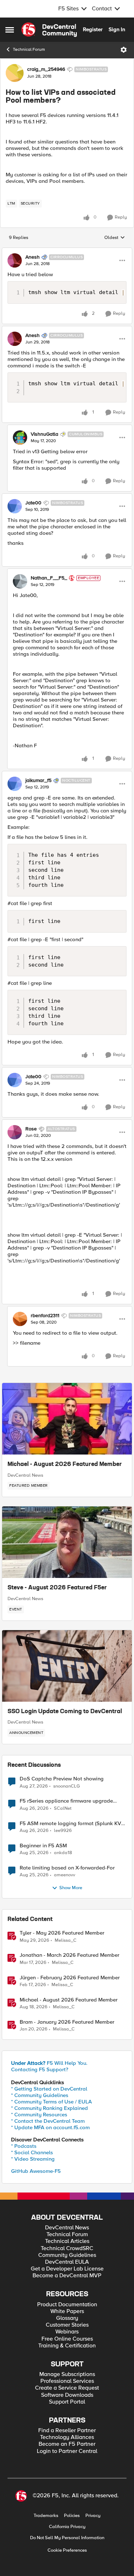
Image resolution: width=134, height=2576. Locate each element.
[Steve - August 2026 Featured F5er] (67, 1542)
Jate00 (33, 503)
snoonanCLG (67, 1786)
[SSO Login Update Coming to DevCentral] (67, 1666)
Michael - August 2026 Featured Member (65, 1465)
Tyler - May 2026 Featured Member (62, 1933)
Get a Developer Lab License (67, 2269)
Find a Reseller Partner (67, 2431)
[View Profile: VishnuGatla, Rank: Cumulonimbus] (20, 438)
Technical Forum (29, 50)
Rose (31, 1129)
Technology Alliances (67, 2437)
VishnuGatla (44, 434)
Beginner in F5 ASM (43, 1846)
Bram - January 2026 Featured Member (67, 2022)
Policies (72, 2516)
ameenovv (64, 1875)
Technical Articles (67, 2241)
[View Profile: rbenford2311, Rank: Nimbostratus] (20, 1319)
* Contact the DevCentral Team (48, 2121)
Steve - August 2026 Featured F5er (57, 1588)
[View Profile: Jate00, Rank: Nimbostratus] (15, 506)
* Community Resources (39, 2115)
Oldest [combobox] (115, 238)
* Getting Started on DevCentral (49, 2089)
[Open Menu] (124, 50)
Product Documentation (67, 2305)
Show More (71, 1888)
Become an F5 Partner (67, 2444)
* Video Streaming (33, 2159)
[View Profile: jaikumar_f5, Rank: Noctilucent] (15, 784)
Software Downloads (67, 2395)
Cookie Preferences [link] (67, 2550)
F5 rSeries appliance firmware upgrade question (66, 1801)
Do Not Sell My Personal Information (67, 2538)
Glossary (67, 2318)
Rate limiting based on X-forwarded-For (67, 1868)
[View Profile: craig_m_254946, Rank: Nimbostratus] (15, 73)
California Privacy (67, 2527)
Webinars (67, 2332)
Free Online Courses (67, 2339)
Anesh (33, 257)
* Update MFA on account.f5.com (50, 2127)
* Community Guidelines (40, 2095)
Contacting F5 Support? (40, 2069)
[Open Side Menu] (10, 30)
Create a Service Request (67, 2388)
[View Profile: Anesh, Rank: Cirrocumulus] (15, 260)
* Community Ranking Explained (49, 2108)
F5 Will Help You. (49, 2063)
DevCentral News (25, 1475)
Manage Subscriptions (67, 2374)
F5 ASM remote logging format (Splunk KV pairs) (70, 1824)
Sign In (117, 29)
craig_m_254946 (46, 69)
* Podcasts (24, 2146)
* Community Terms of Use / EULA (51, 2102)
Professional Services (67, 2381)
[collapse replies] (67, 251)
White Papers (67, 2311)
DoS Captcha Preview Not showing (62, 1779)
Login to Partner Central (67, 2451)
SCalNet (63, 1808)
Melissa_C (66, 1940)
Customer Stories (67, 2325)
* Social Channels (32, 2152)
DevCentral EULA (67, 2262)
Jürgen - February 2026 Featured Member (70, 1978)
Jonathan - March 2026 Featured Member (70, 1955)
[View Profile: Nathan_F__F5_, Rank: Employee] (20, 581)
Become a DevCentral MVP (67, 2276)
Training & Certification (67, 2346)
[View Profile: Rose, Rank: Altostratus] (15, 1132)
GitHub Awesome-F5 (36, 2171)
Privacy (93, 2516)
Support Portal (67, 2402)
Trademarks (46, 2516)
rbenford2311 (45, 1316)
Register (93, 29)
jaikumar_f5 (38, 781)
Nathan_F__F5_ (49, 578)
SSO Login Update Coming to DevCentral (65, 1712)
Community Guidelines (67, 2255)
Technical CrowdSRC (67, 2248)
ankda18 (63, 1853)
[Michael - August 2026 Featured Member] (67, 1419)
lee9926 (63, 1831)
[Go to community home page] (49, 30)
